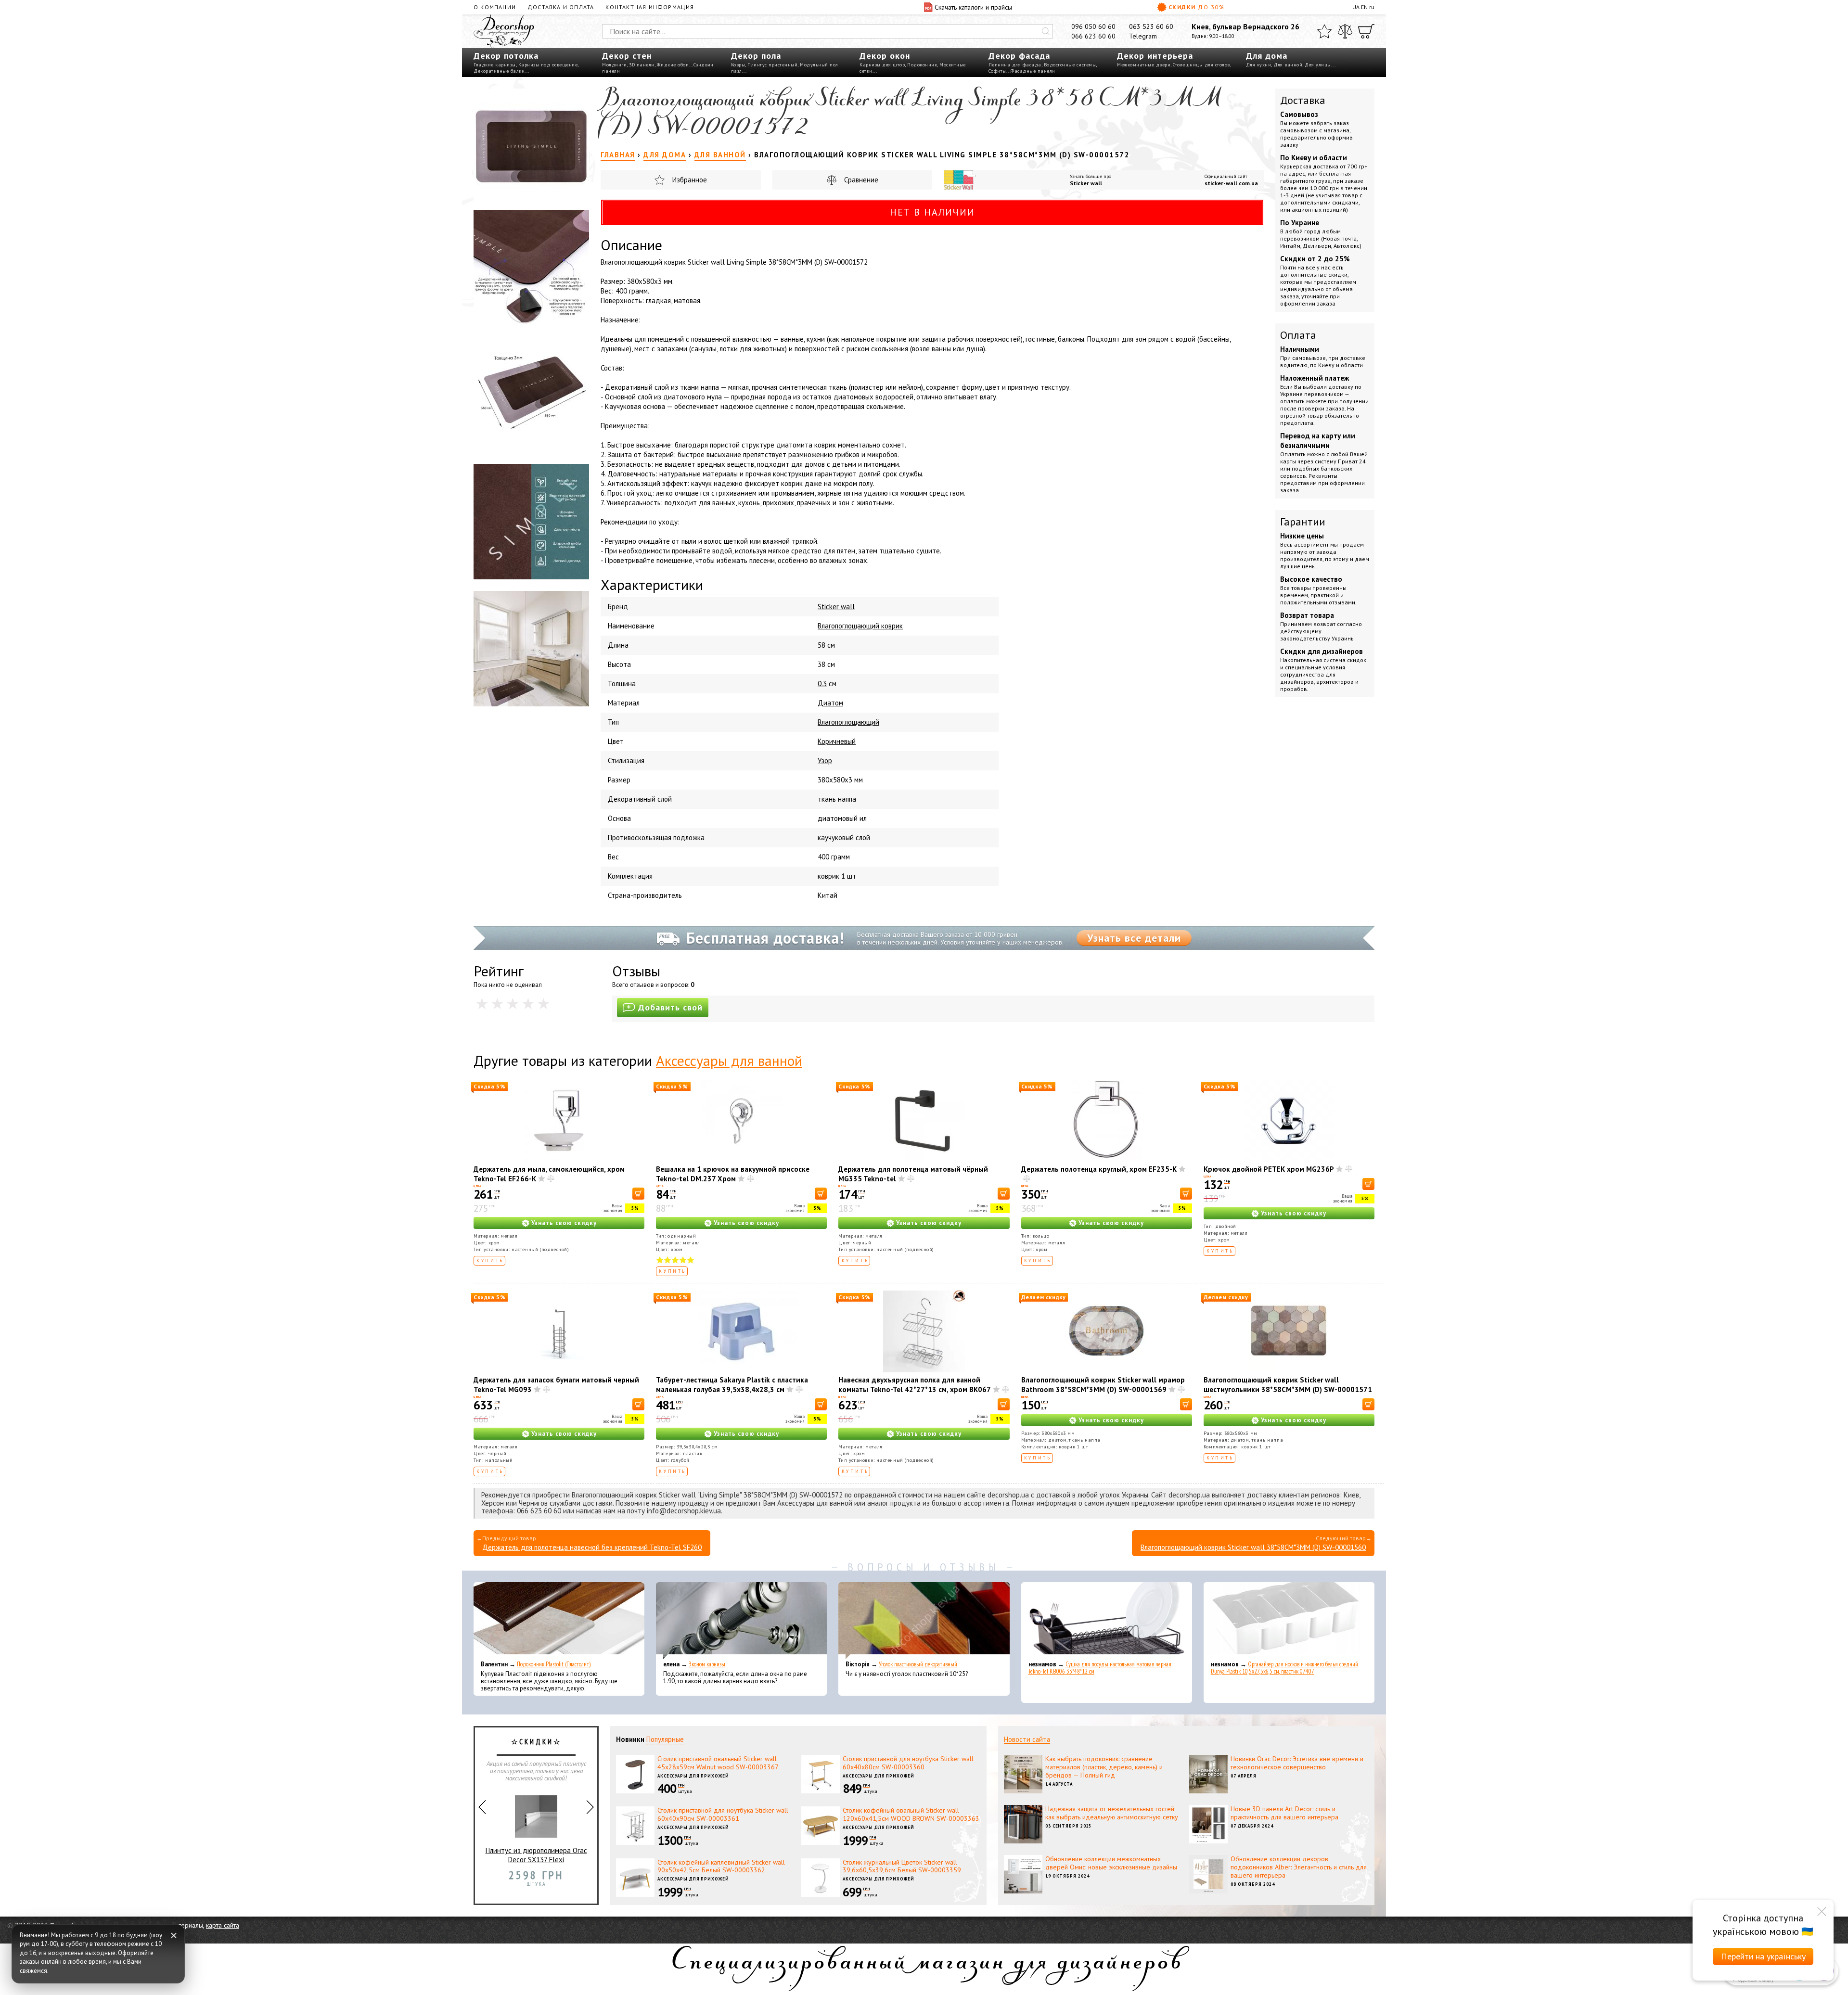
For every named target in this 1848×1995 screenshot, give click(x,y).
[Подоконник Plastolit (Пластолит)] (559, 1621)
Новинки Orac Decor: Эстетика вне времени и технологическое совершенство (1297, 1763)
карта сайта (223, 1925)
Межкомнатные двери (1144, 65)
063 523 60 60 (1151, 26)
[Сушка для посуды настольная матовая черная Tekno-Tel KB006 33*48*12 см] (1107, 1621)
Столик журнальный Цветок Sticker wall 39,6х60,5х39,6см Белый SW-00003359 (902, 1866)
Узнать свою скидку (564, 1223)
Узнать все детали (1134, 938)
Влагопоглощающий (848, 722)
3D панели (642, 65)
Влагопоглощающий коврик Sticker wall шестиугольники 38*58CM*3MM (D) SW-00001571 (1288, 1385)
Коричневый (837, 741)
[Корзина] (1366, 31)
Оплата (1298, 335)
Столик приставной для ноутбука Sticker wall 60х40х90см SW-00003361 (723, 1814)
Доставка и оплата (561, 7)
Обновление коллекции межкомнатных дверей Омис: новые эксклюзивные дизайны (1111, 1863)
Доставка (1303, 100)
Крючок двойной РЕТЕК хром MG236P (1269, 1169)
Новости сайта (1027, 1739)
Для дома (1267, 56)
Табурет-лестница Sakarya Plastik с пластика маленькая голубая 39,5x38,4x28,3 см (732, 1385)
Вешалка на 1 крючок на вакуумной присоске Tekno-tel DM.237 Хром (733, 1174)
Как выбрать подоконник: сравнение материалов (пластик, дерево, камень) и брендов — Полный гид (1104, 1767)
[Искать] (1046, 31)
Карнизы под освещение (548, 65)
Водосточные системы (1070, 65)
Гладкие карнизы (495, 65)
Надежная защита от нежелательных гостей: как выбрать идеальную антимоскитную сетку (1112, 1813)
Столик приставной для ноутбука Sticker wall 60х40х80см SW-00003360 (908, 1763)
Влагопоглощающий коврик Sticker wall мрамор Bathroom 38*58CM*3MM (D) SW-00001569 (1103, 1385)
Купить (490, 1260)
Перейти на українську (1763, 1956)
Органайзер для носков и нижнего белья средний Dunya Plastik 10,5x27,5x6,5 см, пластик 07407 (1284, 1668)
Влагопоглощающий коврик (860, 626)
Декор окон (885, 56)
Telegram (1143, 36)
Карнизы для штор (882, 65)
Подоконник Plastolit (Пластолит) (554, 1664)
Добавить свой (670, 1007)
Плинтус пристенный (772, 65)
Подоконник (922, 65)
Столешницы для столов (1201, 65)
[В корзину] (638, 1194)
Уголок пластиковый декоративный (918, 1664)
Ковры (738, 65)
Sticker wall (1086, 183)
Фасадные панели (1033, 71)
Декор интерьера (1155, 56)
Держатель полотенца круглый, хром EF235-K (1099, 1169)
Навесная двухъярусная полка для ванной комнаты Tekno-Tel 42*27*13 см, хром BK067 (915, 1385)
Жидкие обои (673, 65)
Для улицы (1318, 65)
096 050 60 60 (1093, 26)
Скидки (1196, 7)
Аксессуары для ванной (729, 1060)
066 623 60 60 (1093, 36)
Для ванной (1288, 65)
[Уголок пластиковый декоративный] (924, 1621)
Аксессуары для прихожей (693, 1776)
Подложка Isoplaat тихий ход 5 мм (536, 1855)
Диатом (830, 703)
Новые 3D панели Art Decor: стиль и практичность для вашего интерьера (1284, 1813)
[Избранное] (1324, 31)
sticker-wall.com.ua (1231, 183)
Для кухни (1259, 65)
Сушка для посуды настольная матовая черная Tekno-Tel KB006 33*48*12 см (1100, 1668)
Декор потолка (506, 56)
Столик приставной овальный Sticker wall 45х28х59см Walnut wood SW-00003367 (718, 1763)
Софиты (997, 71)
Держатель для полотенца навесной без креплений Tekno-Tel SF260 (592, 1547)
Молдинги (614, 65)
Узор (825, 761)
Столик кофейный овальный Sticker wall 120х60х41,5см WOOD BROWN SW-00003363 (911, 1814)
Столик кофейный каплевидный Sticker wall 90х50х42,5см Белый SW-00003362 (721, 1866)
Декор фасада (1019, 56)
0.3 (822, 684)
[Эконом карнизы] (741, 1621)
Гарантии (1303, 522)
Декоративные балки (499, 71)
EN (1364, 7)
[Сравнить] (1345, 31)
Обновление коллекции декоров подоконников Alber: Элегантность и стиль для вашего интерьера (1299, 1867)
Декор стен (627, 56)
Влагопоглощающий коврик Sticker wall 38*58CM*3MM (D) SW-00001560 (1253, 1547)
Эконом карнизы (707, 1664)
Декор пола (756, 56)
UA (1356, 7)
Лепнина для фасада (1015, 65)
